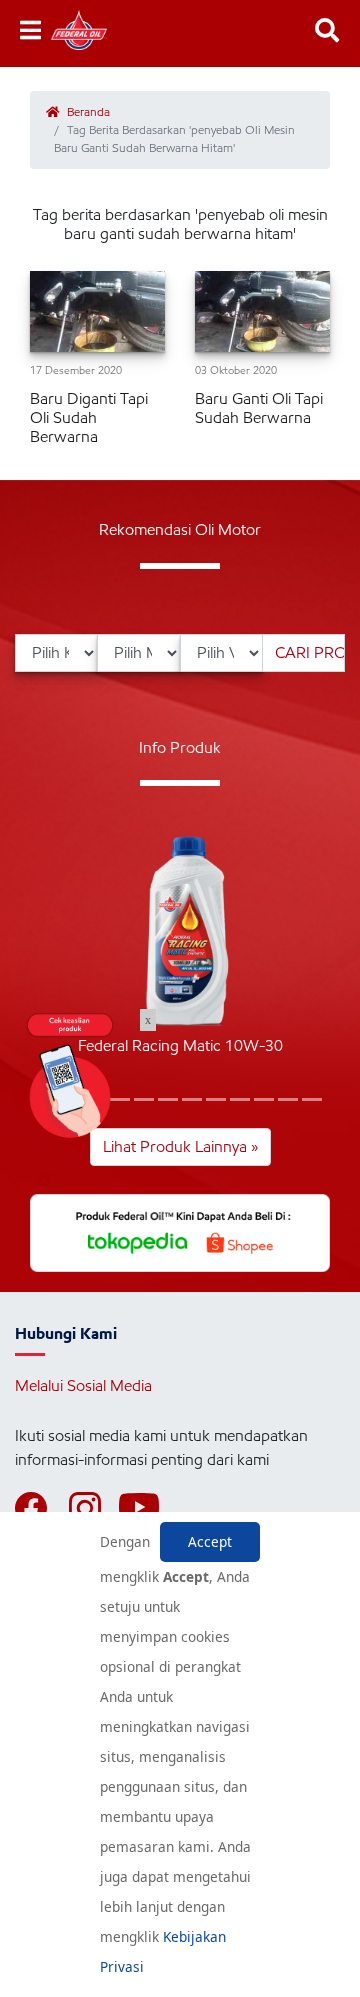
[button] (168, 1099)
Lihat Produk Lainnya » (180, 1146)
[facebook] (40, 1508)
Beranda (87, 111)
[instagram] (94, 1508)
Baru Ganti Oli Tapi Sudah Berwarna (259, 408)
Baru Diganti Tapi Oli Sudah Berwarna (89, 417)
